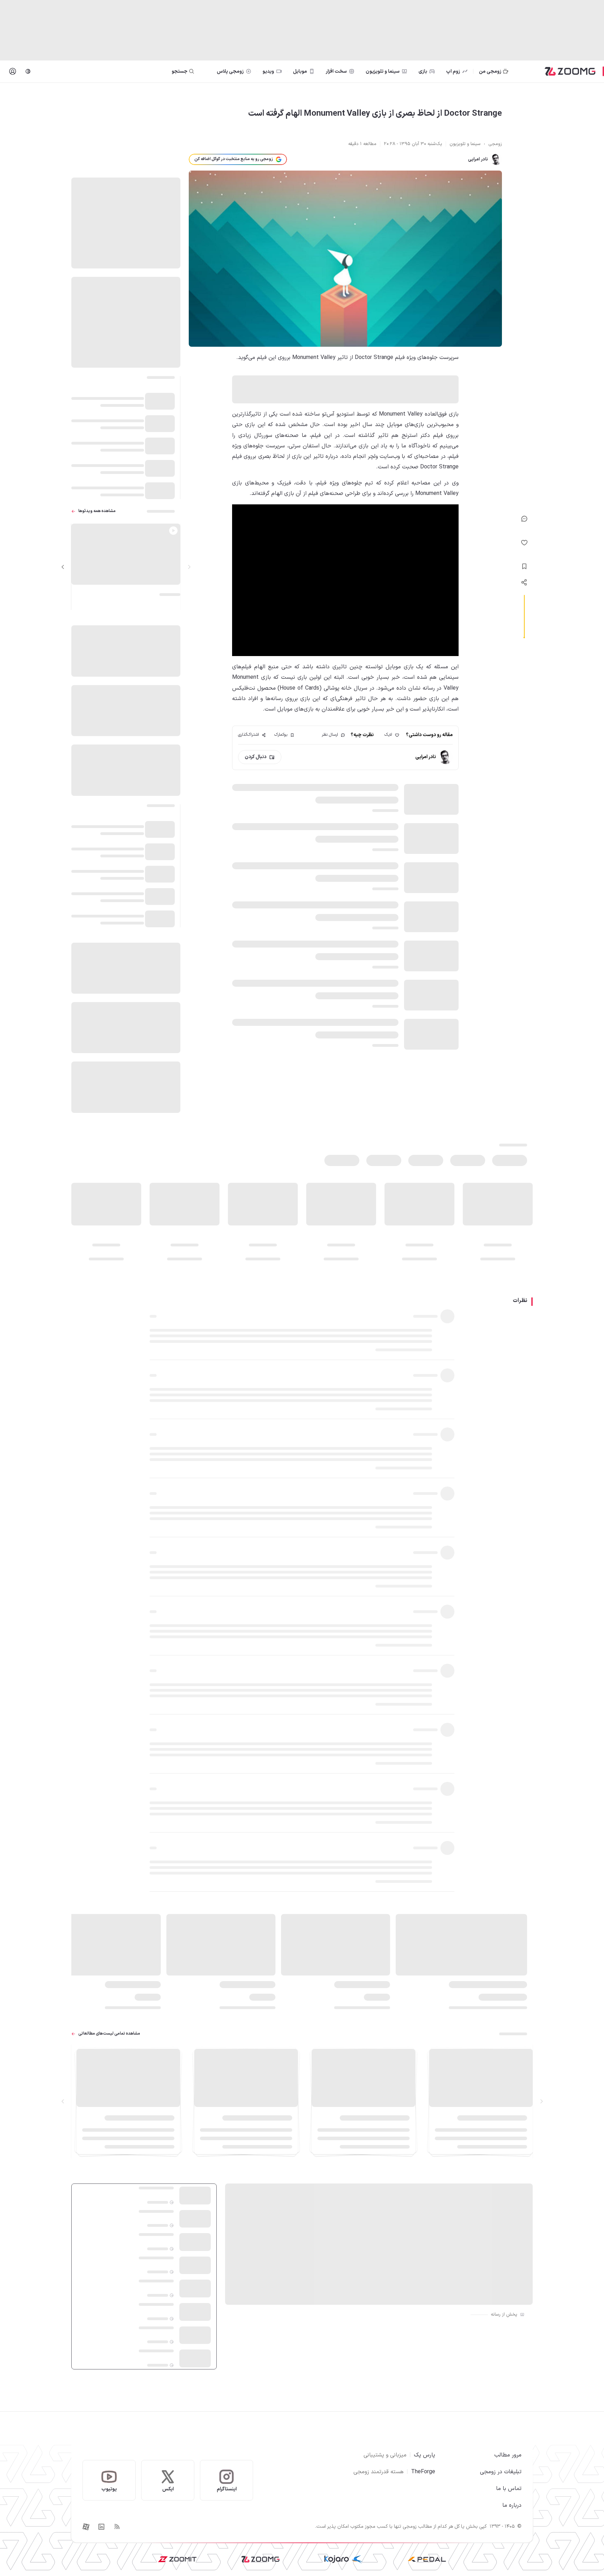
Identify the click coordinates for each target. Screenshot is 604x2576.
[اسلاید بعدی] (63, 567)
